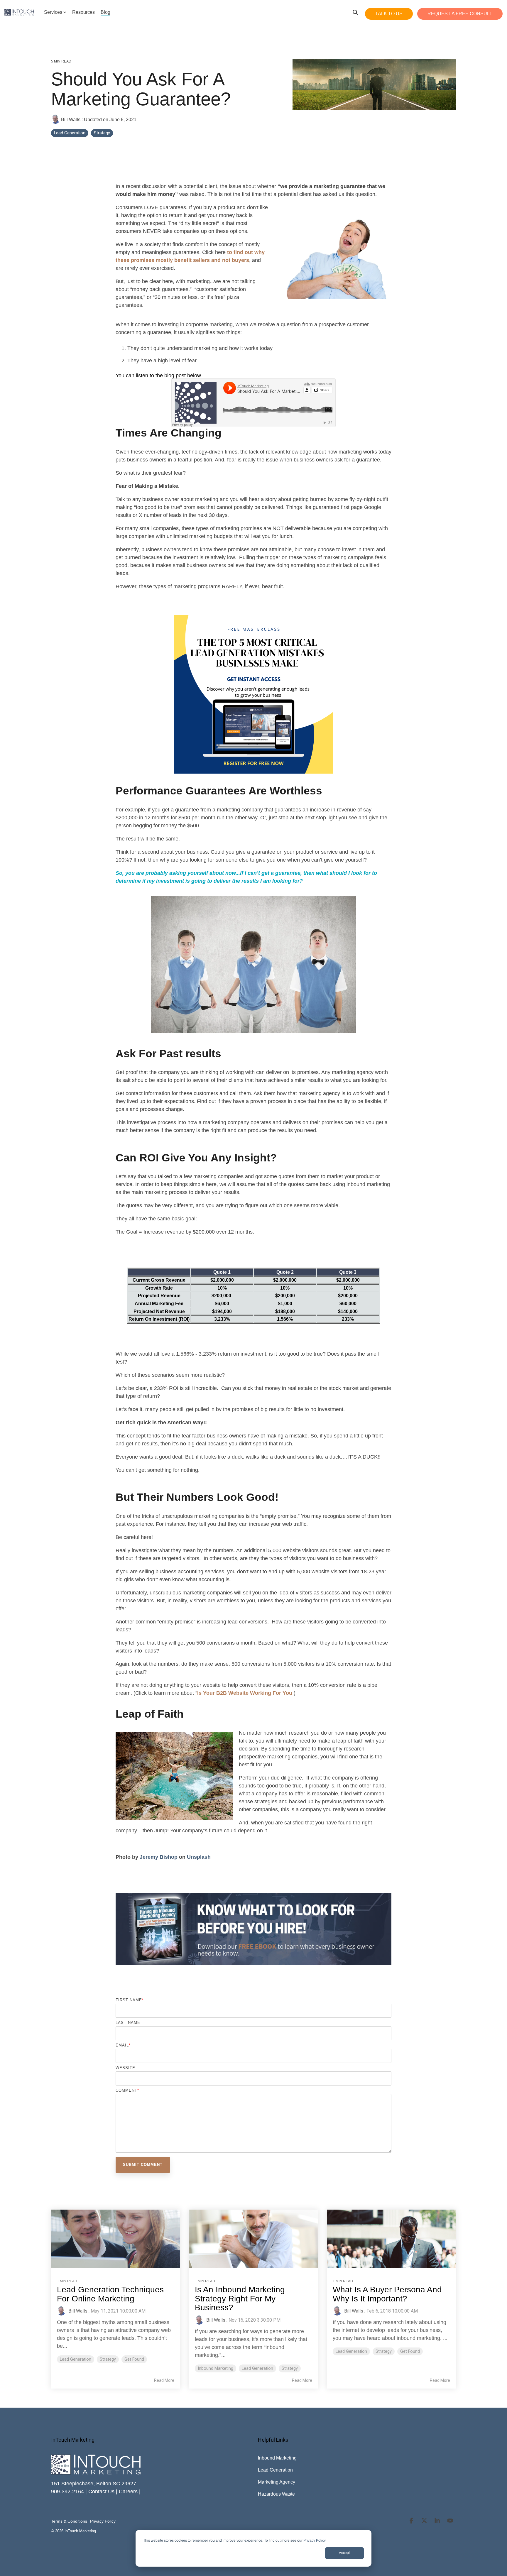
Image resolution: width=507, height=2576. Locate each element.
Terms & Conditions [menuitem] (69, 2521)
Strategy (102, 133)
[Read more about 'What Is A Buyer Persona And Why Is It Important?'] (391, 2239)
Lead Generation (70, 133)
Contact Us (101, 2492)
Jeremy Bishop (159, 1857)
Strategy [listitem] (108, 2359)
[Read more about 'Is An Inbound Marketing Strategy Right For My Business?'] (253, 2239)
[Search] (355, 12)
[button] (412, 2521)
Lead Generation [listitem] (76, 2359)
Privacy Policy (314, 2541)
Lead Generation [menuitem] (275, 2470)
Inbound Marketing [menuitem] (277, 2458)
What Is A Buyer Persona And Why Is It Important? (387, 2294)
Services (53, 12)
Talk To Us (389, 14)
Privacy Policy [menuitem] (103, 2521)
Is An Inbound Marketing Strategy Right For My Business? (240, 2299)
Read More (164, 2380)
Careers (128, 2492)
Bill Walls (71, 119)
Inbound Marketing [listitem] (216, 2368)
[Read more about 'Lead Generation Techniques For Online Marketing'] (116, 2239)
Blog (105, 12)
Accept (344, 2553)
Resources (83, 12)
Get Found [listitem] (134, 2359)
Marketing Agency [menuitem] (277, 2482)
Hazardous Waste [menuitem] (276, 2494)
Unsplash (199, 1857)
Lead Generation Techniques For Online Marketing (110, 2294)
